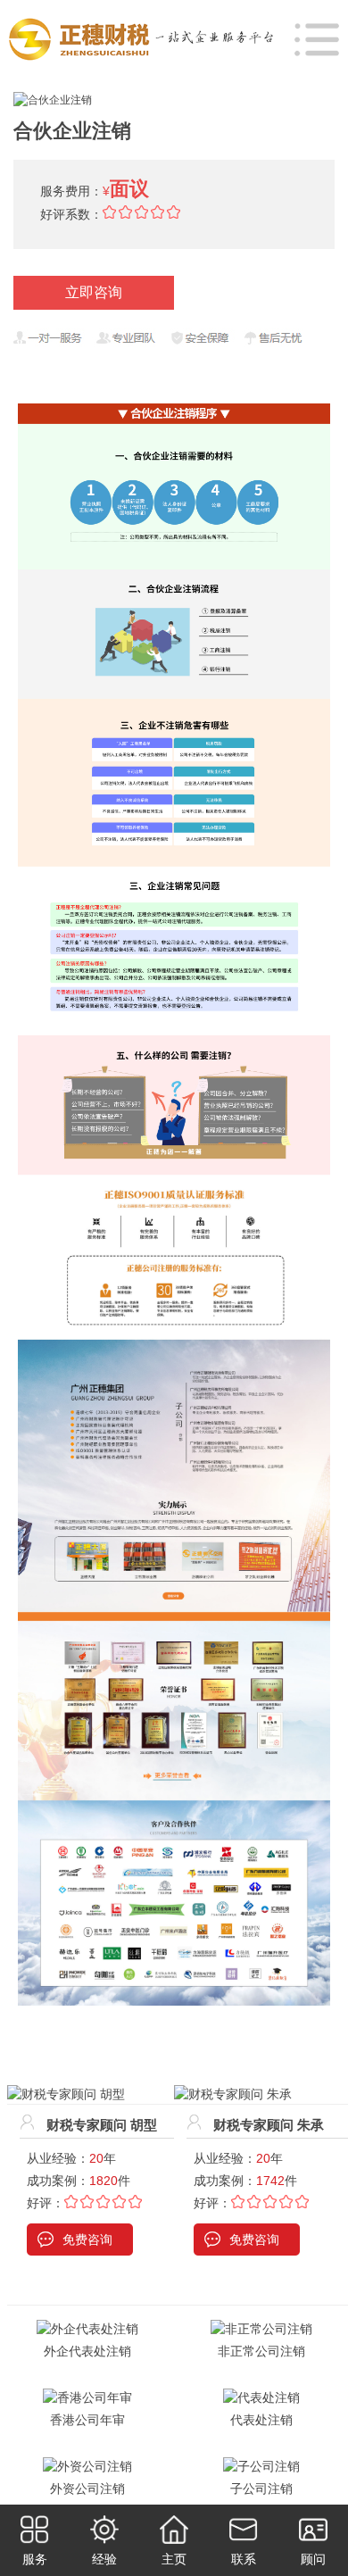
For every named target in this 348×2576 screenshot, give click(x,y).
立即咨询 (94, 292)
